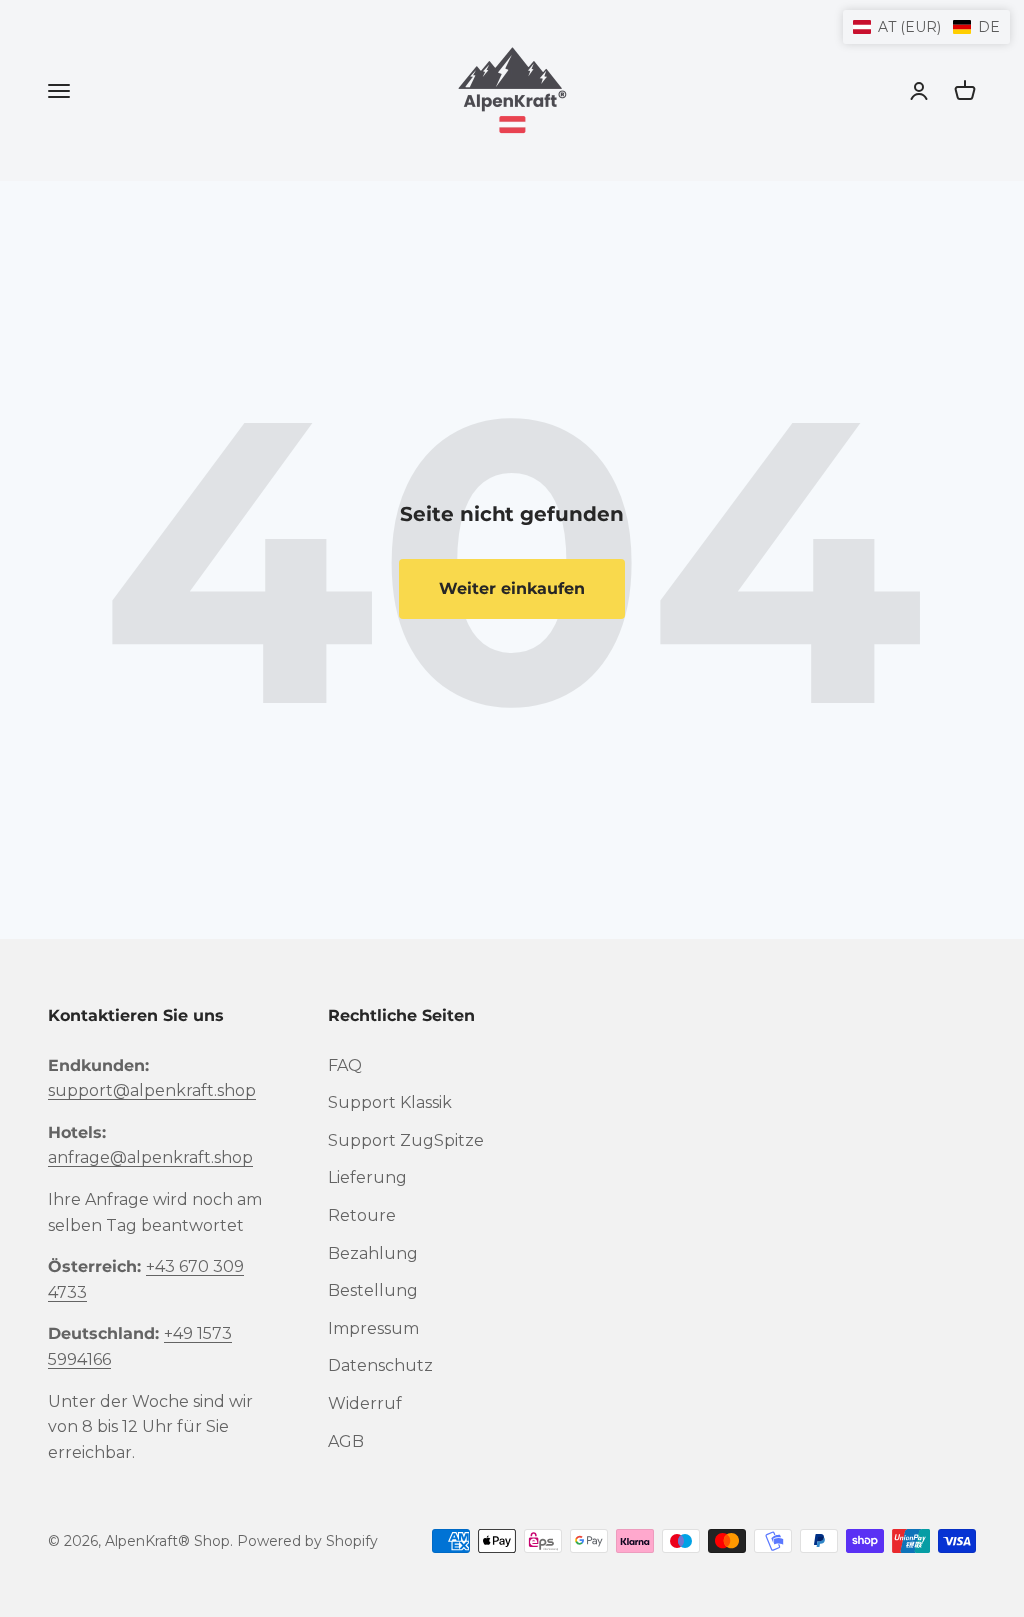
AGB (346, 1441)
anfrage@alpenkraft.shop (150, 1157)
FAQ (345, 1065)
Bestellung (373, 1290)
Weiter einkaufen (512, 588)
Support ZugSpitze (406, 1140)
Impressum (373, 1328)
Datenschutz (380, 1365)
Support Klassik (390, 1102)
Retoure (362, 1215)
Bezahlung (373, 1253)
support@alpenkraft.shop (152, 1090)
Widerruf (365, 1403)
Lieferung (367, 1177)
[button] (926, 27)
